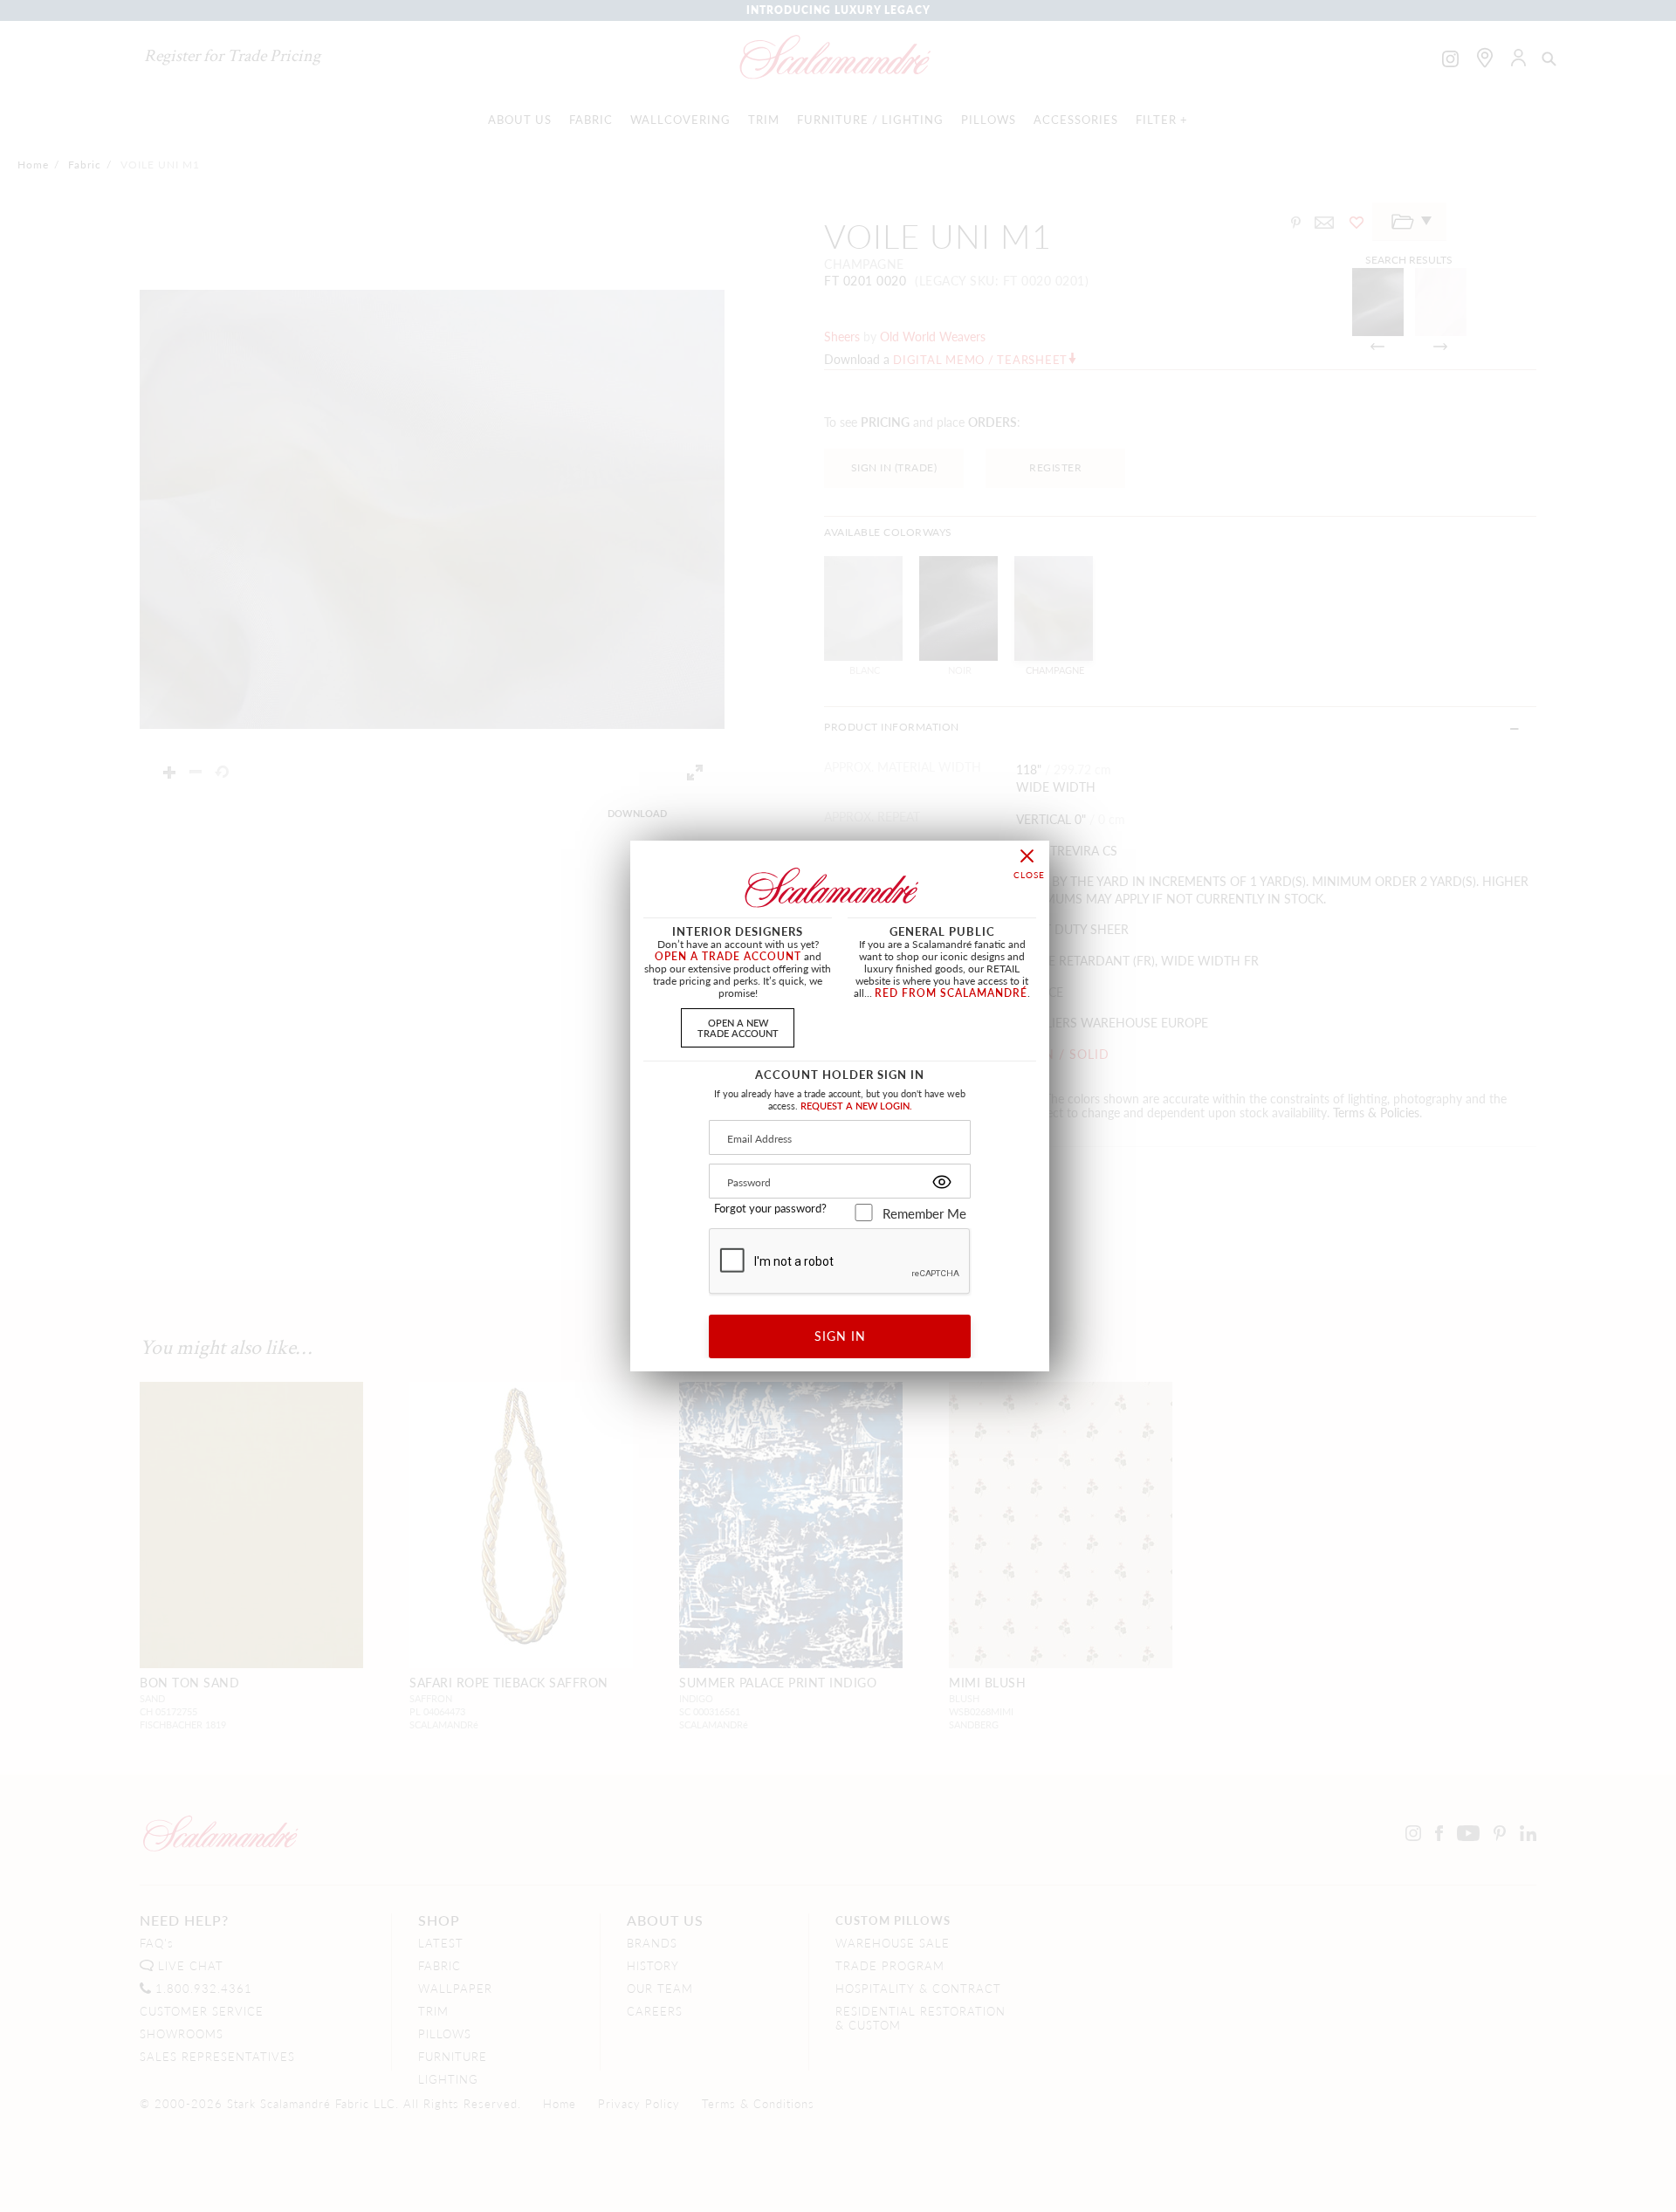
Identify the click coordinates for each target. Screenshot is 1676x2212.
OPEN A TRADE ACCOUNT (728, 956)
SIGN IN (840, 1336)
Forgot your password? (770, 1208)
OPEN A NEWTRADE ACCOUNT (738, 1027)
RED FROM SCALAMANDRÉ (951, 993)
